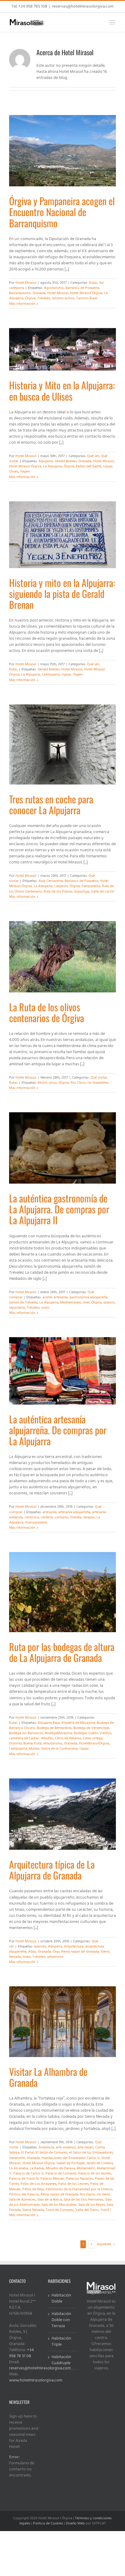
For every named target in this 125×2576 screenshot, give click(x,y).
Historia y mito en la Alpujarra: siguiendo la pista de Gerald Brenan (62, 593)
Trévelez (44, 298)
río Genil (103, 2195)
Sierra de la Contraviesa (59, 1749)
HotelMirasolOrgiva (94, 1744)
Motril (42, 1083)
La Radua (37, 2168)
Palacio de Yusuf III (24, 2179)
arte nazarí (85, 2147)
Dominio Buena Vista (25, 1744)
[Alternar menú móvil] (113, 22)
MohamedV (86, 2168)
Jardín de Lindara (100, 2163)
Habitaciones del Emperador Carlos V (71, 2158)
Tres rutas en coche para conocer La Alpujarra (51, 804)
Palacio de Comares (61, 2174)
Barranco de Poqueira (82, 288)
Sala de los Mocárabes (59, 2205)
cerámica (32, 1517)
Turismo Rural (87, 298)
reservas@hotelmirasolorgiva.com (83, 7)
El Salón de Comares (52, 2153)
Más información (22, 304)
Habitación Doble (61, 2299)
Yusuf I (106, 2210)
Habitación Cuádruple (61, 2360)
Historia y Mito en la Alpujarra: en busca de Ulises (62, 390)
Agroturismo (54, 288)
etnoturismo (53, 1744)
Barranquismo (20, 293)
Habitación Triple (61, 2342)
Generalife (17, 2158)
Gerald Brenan (66, 461)
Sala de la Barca (50, 2200)
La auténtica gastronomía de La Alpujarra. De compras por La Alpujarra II (59, 1209)
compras (61, 1517)
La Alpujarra (52, 466)
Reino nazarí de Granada (80, 1952)
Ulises (14, 472)
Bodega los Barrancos (26, 1733)
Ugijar (108, 466)
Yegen (25, 472)
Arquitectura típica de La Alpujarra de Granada (52, 1870)
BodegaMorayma (58, 1733)
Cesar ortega (93, 1738)
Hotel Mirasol (26, 283)
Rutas (93, 283)
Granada (39, 293)
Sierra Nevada (33, 2210)
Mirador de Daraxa (60, 2168)
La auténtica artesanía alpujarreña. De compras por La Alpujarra (58, 1430)
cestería (47, 1517)
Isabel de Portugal (71, 2163)
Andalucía (46, 2147)
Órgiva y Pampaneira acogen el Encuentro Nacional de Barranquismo (62, 212)
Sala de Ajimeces (22, 2200)
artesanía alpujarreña (74, 1512)
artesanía (61, 1297)
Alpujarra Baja (49, 1723)
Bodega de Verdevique (91, 1728)
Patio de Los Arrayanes (39, 2184)
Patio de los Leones (73, 2184)
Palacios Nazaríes (80, 2179)
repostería (17, 1308)
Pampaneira (91, 886)
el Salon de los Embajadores (91, 2153)
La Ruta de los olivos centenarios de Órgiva (47, 1012)
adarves (40, 1947)
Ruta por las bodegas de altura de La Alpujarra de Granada (62, 1652)
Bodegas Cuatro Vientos (93, 1733)
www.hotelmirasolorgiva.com (36, 2380)
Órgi (56, 1952)
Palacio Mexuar (52, 2179)
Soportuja (82, 892)
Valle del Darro (87, 2210)
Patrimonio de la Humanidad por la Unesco (79, 2189)
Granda (76, 1517)
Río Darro (88, 2195)
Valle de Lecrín (103, 892)
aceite (47, 1297)
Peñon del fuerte (89, 466)
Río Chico (78, 1083)
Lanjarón (61, 886)
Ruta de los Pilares (58, 892)
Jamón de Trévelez (23, 1303)
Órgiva (30, 298)
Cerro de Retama (68, 1738)
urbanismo (55, 1957)
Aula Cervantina (51, 881)
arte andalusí (66, 2147)
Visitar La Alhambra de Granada (48, 2077)
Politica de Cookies (48, 2523)
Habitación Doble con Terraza (61, 2320)
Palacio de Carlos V (29, 2174)
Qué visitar (99, 1078)
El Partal (28, 2153)
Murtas (34, 1749)
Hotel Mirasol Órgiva (86, 293)
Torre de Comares (60, 2210)
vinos (45, 1308)
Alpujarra (46, 461)
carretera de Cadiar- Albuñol (31, 1738)
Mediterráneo (71, 1303)
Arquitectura (74, 1947)
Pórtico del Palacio (24, 2195)
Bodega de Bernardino (54, 1728)
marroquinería (36, 1523)
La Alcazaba (19, 2168)
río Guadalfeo (98, 1083)
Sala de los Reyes (92, 2205)
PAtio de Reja (33, 2189)
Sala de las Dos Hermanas (84, 2200)
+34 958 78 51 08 (22, 2353)
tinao (27, 1957)
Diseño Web (75, 2523)
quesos (109, 1303)
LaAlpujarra (51, 675)
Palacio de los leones (95, 2174)
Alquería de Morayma (78, 1723)
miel (86, 1303)
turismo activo (63, 298)
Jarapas (89, 1517)
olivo (53, 1083)
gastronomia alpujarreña (88, 1297)
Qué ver (93, 456)
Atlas (32, 1952)
